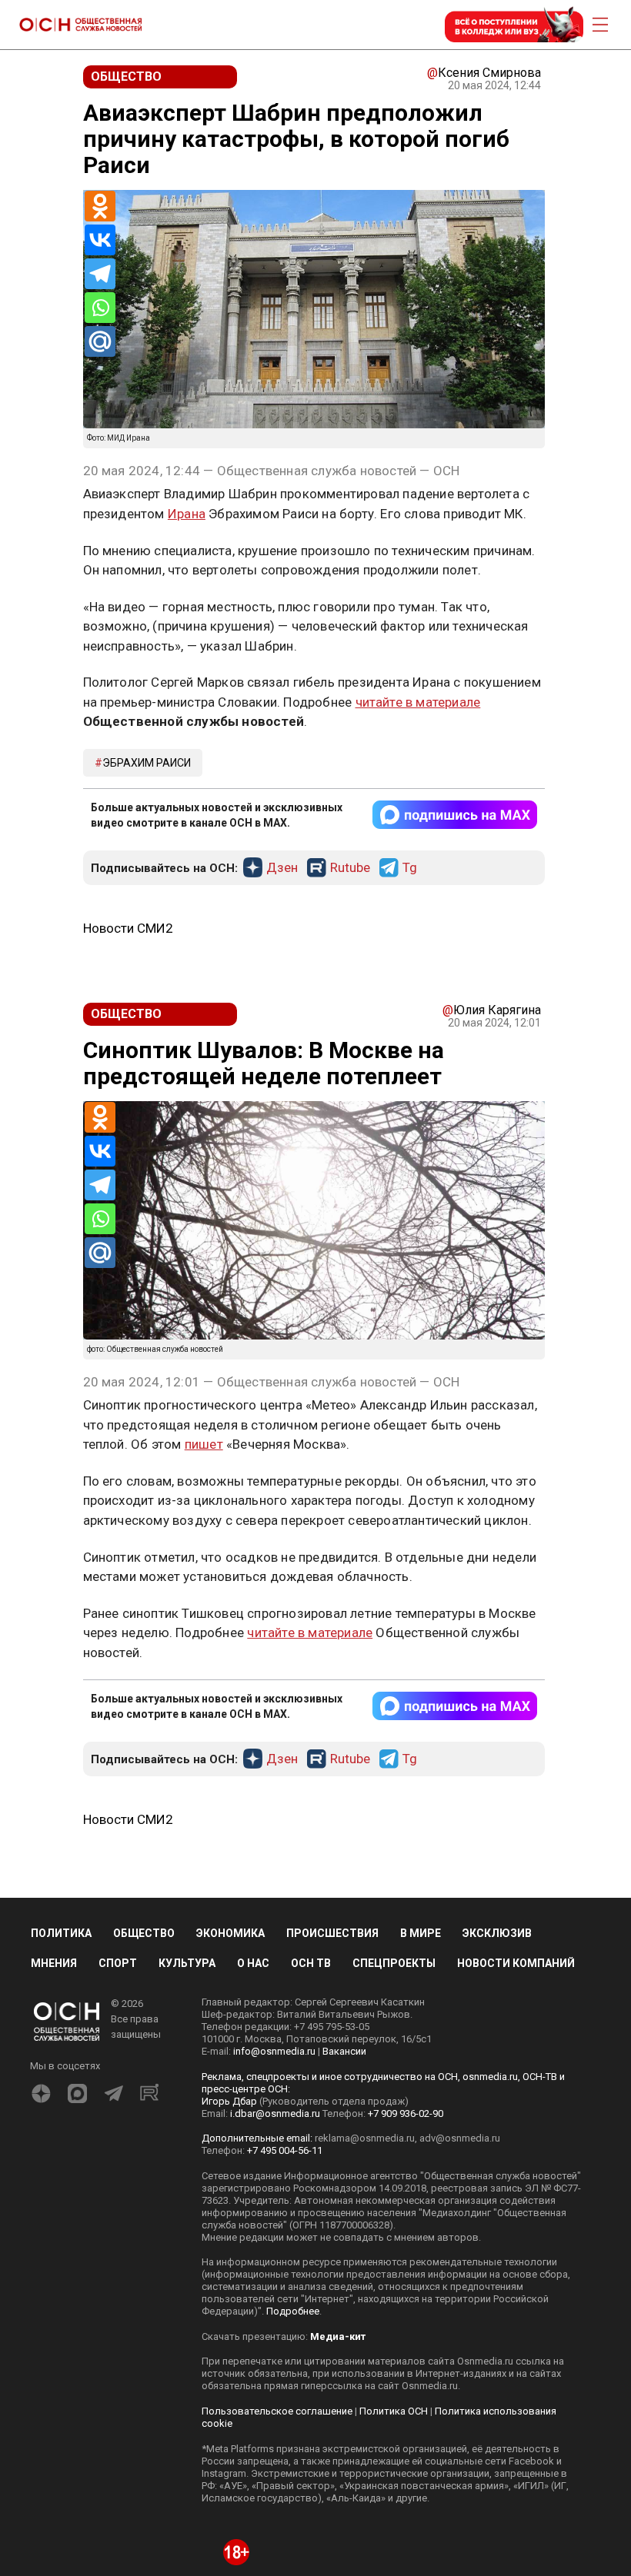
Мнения (54, 1963)
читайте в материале (418, 702)
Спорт (118, 1963)
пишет (204, 1444)
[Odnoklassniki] (100, 206)
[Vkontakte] (100, 240)
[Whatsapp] (100, 308)
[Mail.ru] (100, 341)
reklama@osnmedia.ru (365, 2138)
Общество (144, 1933)
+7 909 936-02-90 (406, 2113)
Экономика (230, 1933)
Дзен (282, 868)
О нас (253, 1963)
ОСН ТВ (311, 1963)
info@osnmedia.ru (274, 2051)
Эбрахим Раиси (147, 763)
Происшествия (332, 1933)
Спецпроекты (394, 1963)
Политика (61, 1933)
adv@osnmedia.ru (460, 2138)
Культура (187, 1963)
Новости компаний (516, 1963)
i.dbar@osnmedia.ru (275, 2113)
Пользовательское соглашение (277, 2411)
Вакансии (344, 2051)
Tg (410, 868)
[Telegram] (100, 274)
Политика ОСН (394, 2411)
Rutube (350, 868)
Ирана (187, 514)
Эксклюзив (497, 1933)
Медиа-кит (338, 2336)
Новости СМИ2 (128, 928)
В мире (421, 1933)
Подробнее (293, 2311)
